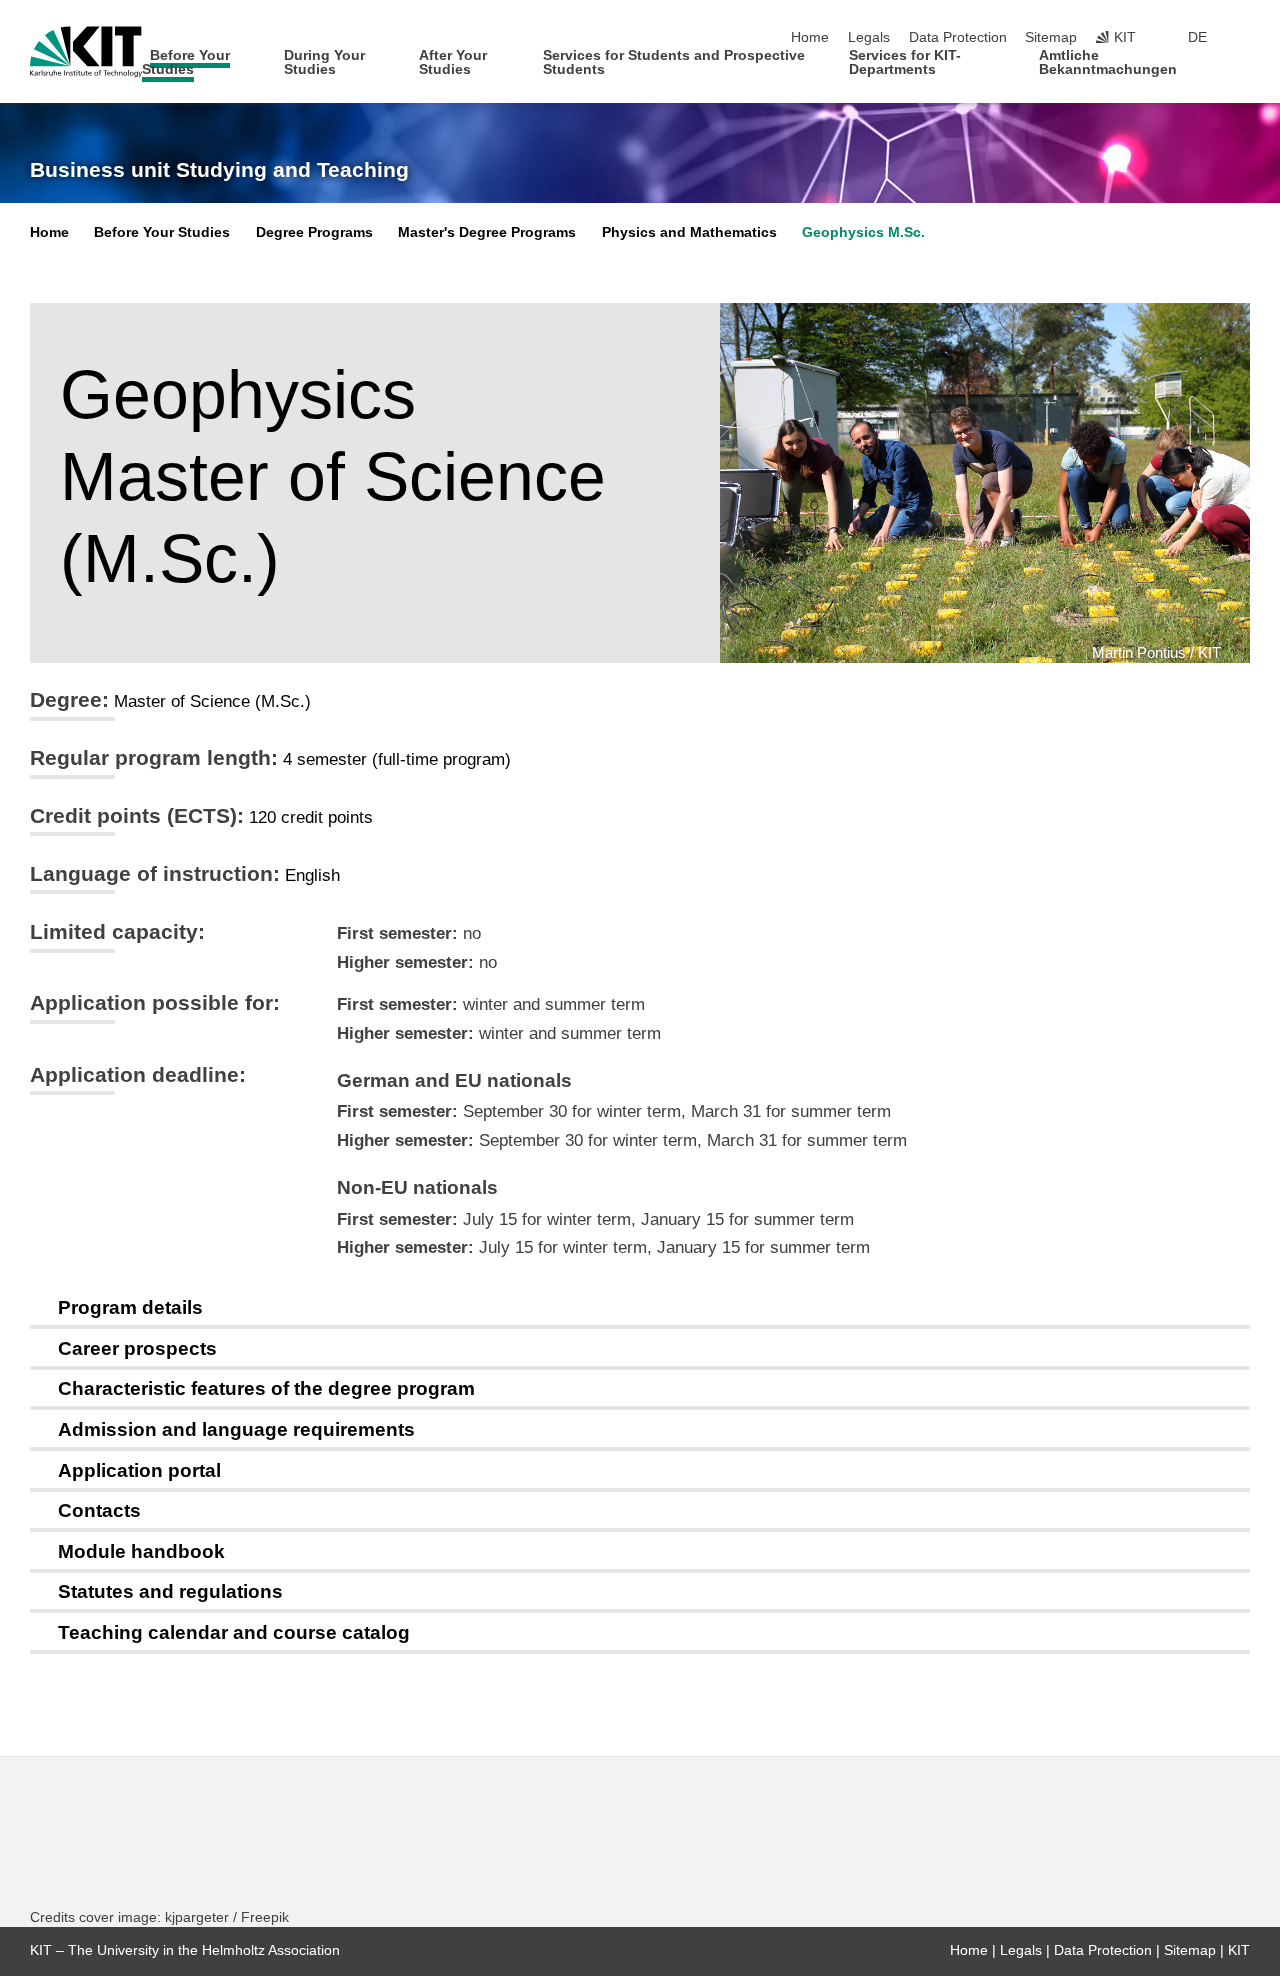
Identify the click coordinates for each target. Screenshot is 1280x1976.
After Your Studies (453, 62)
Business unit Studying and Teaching (219, 170)
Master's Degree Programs (487, 232)
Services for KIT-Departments (905, 62)
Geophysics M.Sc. (863, 232)
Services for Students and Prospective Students (674, 62)
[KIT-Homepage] (86, 52)
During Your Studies (324, 62)
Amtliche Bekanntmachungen (1108, 62)
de (1197, 37)
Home (810, 37)
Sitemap (1051, 37)
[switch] (1244, 38)
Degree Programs (314, 232)
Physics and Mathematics (689, 232)
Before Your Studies (186, 62)
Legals (869, 37)
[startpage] (1244, 68)
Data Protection (958, 37)
